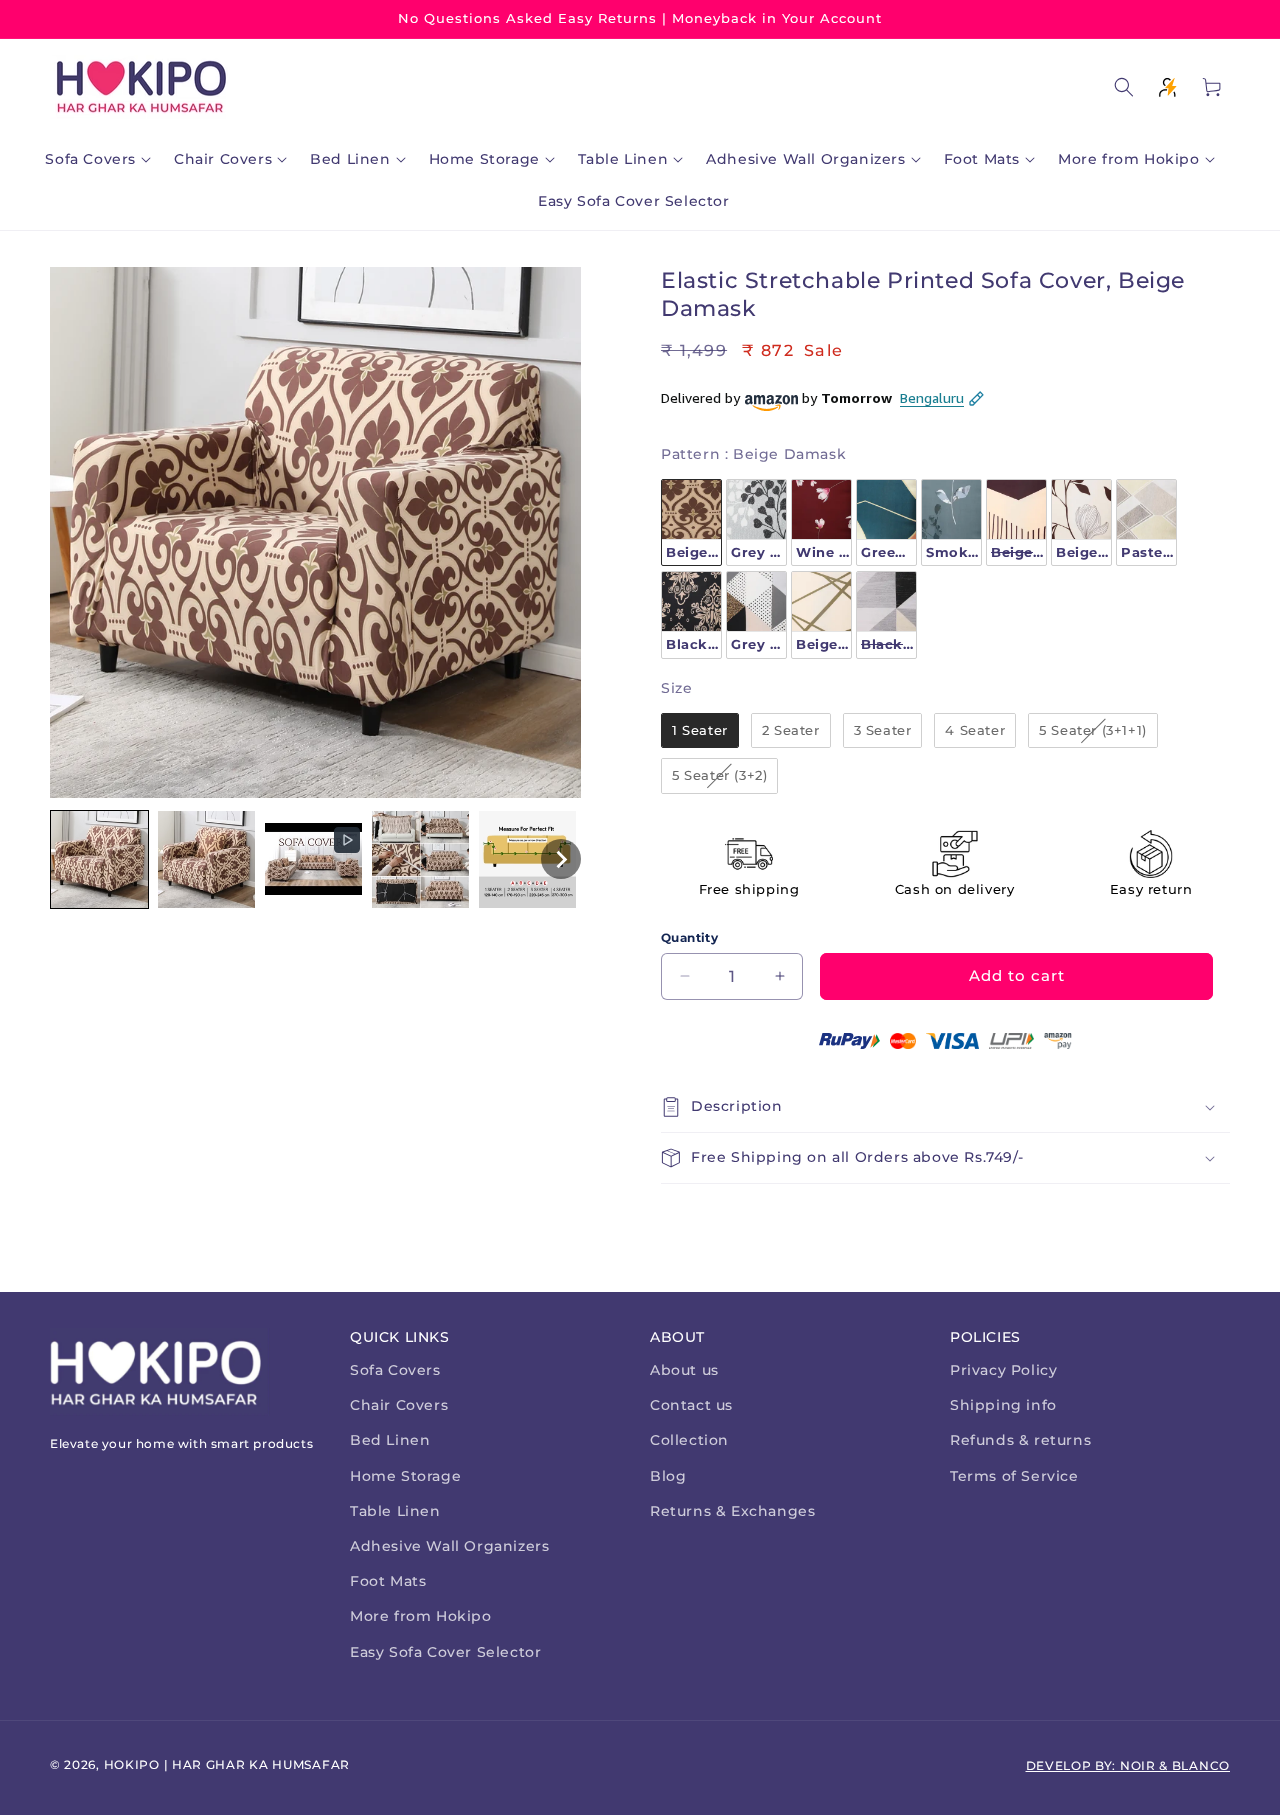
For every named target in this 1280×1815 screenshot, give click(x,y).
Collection (689, 1440)
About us (684, 1370)
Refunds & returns (1020, 1440)
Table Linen (395, 1511)
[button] (102, 159)
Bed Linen (390, 1440)
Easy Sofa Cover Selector (445, 1652)
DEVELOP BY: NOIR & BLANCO (1128, 1765)
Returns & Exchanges (732, 1511)
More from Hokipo (421, 1616)
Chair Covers (399, 1405)
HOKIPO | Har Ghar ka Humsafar (227, 1764)
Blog (668, 1476)
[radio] (691, 523)
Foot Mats (388, 1581)
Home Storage (405, 1476)
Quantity (689, 937)
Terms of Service (1014, 1476)
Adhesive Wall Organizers (449, 1546)
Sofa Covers (395, 1370)
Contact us (691, 1405)
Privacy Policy (1003, 1370)
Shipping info (1003, 1405)
